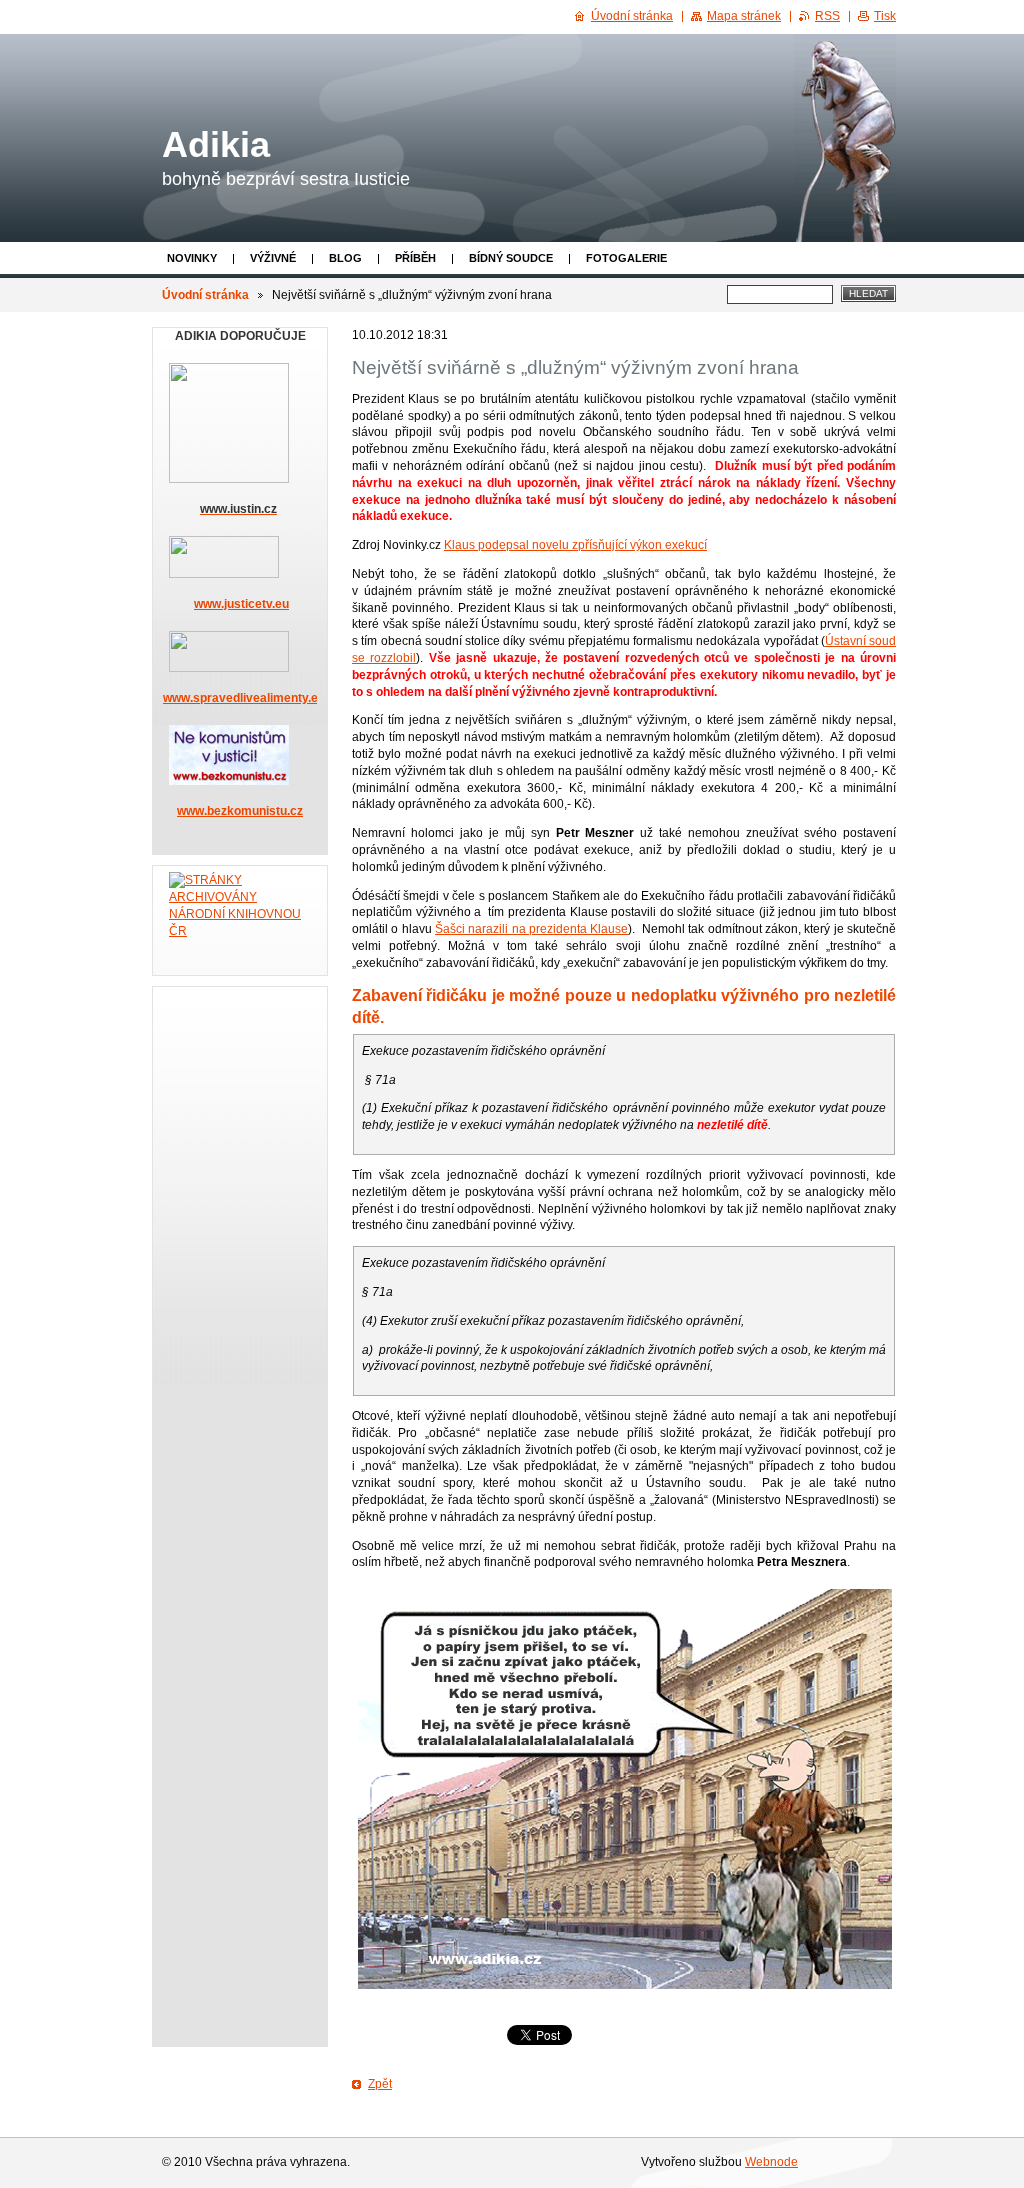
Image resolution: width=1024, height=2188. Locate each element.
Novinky (192, 258)
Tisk (885, 16)
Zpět (380, 2084)
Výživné (273, 258)
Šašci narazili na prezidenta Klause (531, 929)
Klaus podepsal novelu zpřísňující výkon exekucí (575, 545)
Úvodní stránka (205, 295)
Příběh (415, 258)
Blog (345, 258)
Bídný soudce (511, 258)
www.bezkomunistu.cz (240, 811)
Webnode (771, 2162)
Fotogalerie (626, 258)
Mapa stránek (744, 16)
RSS (827, 16)
